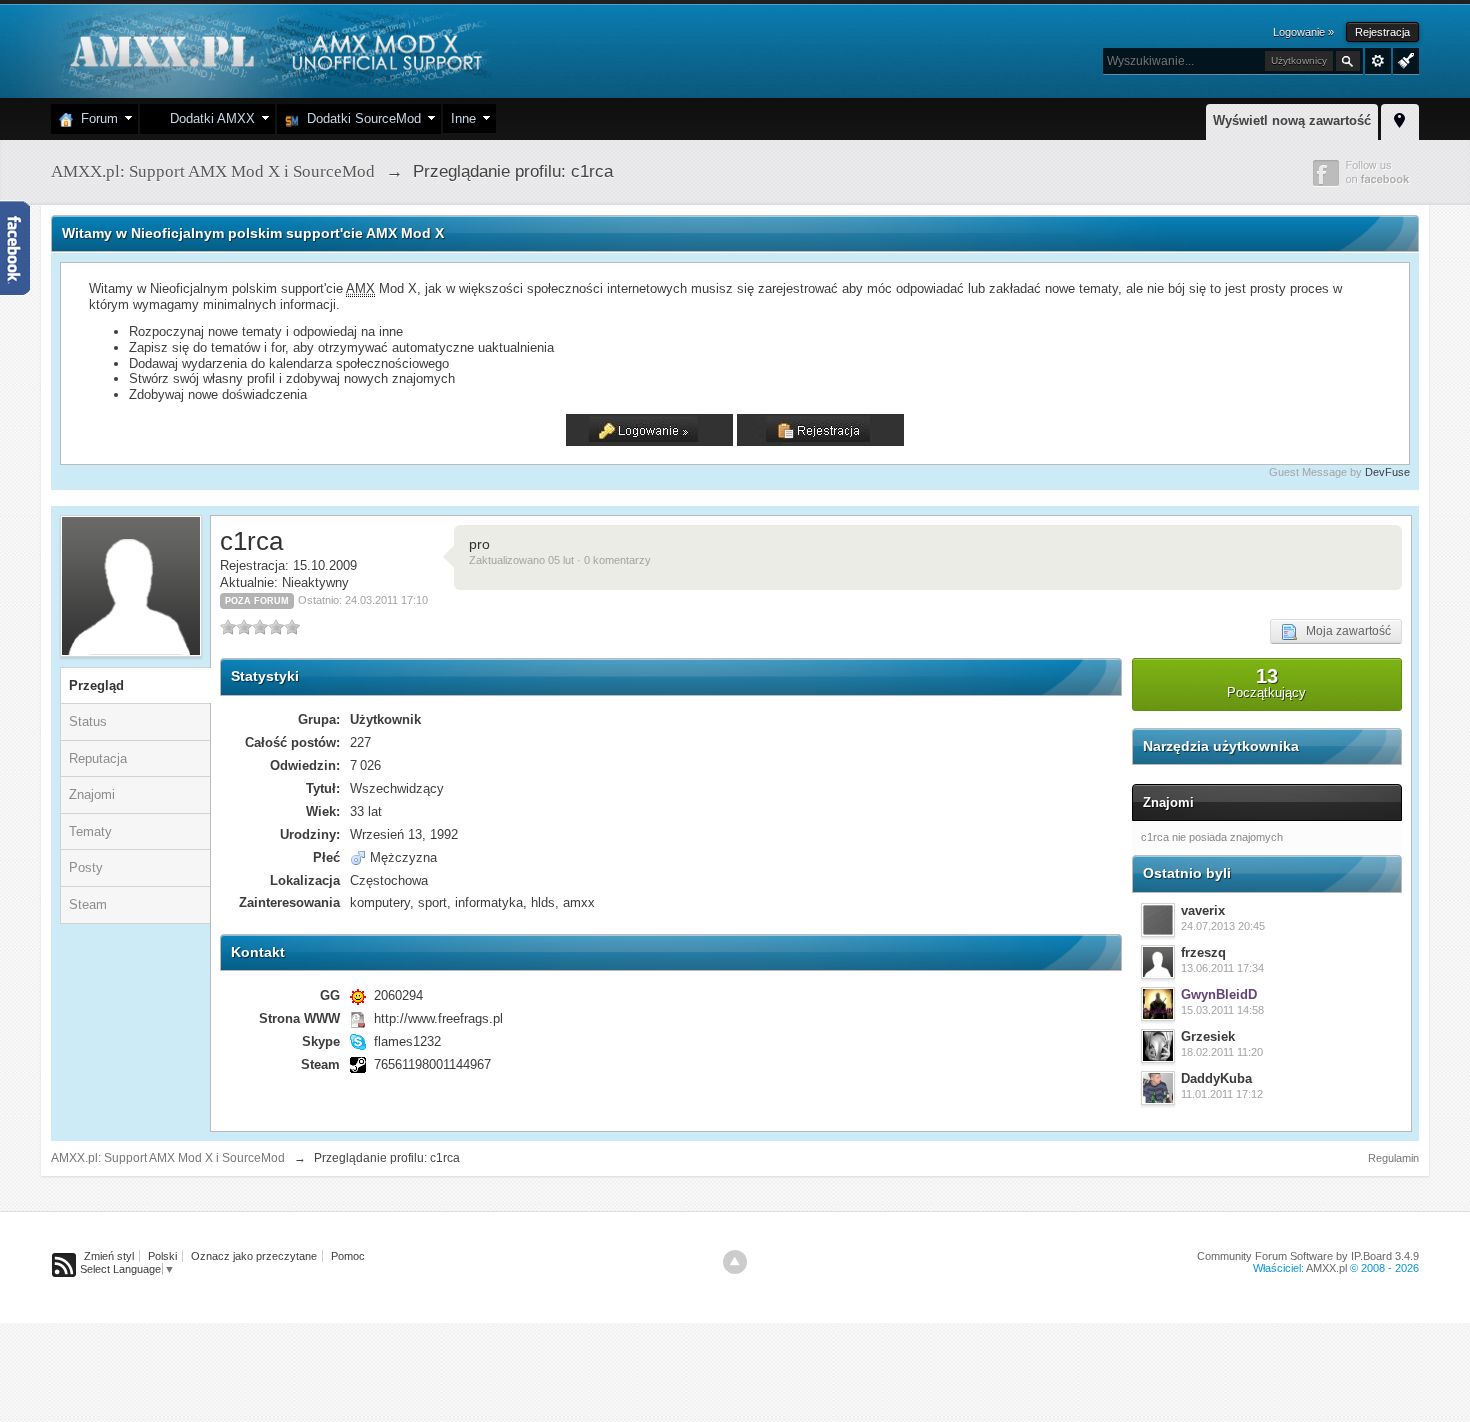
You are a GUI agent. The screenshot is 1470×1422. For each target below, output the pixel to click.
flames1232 (407, 1041)
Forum (95, 118)
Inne (463, 118)
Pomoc (348, 1256)
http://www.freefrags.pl (438, 1018)
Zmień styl (109, 1256)
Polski (162, 1256)
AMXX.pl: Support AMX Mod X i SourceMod (168, 1158)
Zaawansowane (1378, 61)
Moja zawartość (1344, 631)
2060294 (398, 995)
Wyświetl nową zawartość (1292, 120)
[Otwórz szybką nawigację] (1400, 119)
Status (88, 721)
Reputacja (98, 758)
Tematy (90, 831)
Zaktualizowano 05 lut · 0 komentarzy (560, 560)
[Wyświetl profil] (1158, 920)
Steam (88, 904)
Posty (86, 867)
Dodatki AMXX (208, 118)
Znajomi (92, 794)
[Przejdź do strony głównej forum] (273, 49)
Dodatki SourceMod (360, 118)
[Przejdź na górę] (735, 1262)
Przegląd (96, 685)
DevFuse (1387, 472)
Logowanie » (1303, 32)
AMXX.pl (1326, 1268)
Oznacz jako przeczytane (254, 1256)
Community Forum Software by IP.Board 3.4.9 (1308, 1256)
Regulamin (1393, 1158)
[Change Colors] (1403, 59)
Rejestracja (1382, 32)
